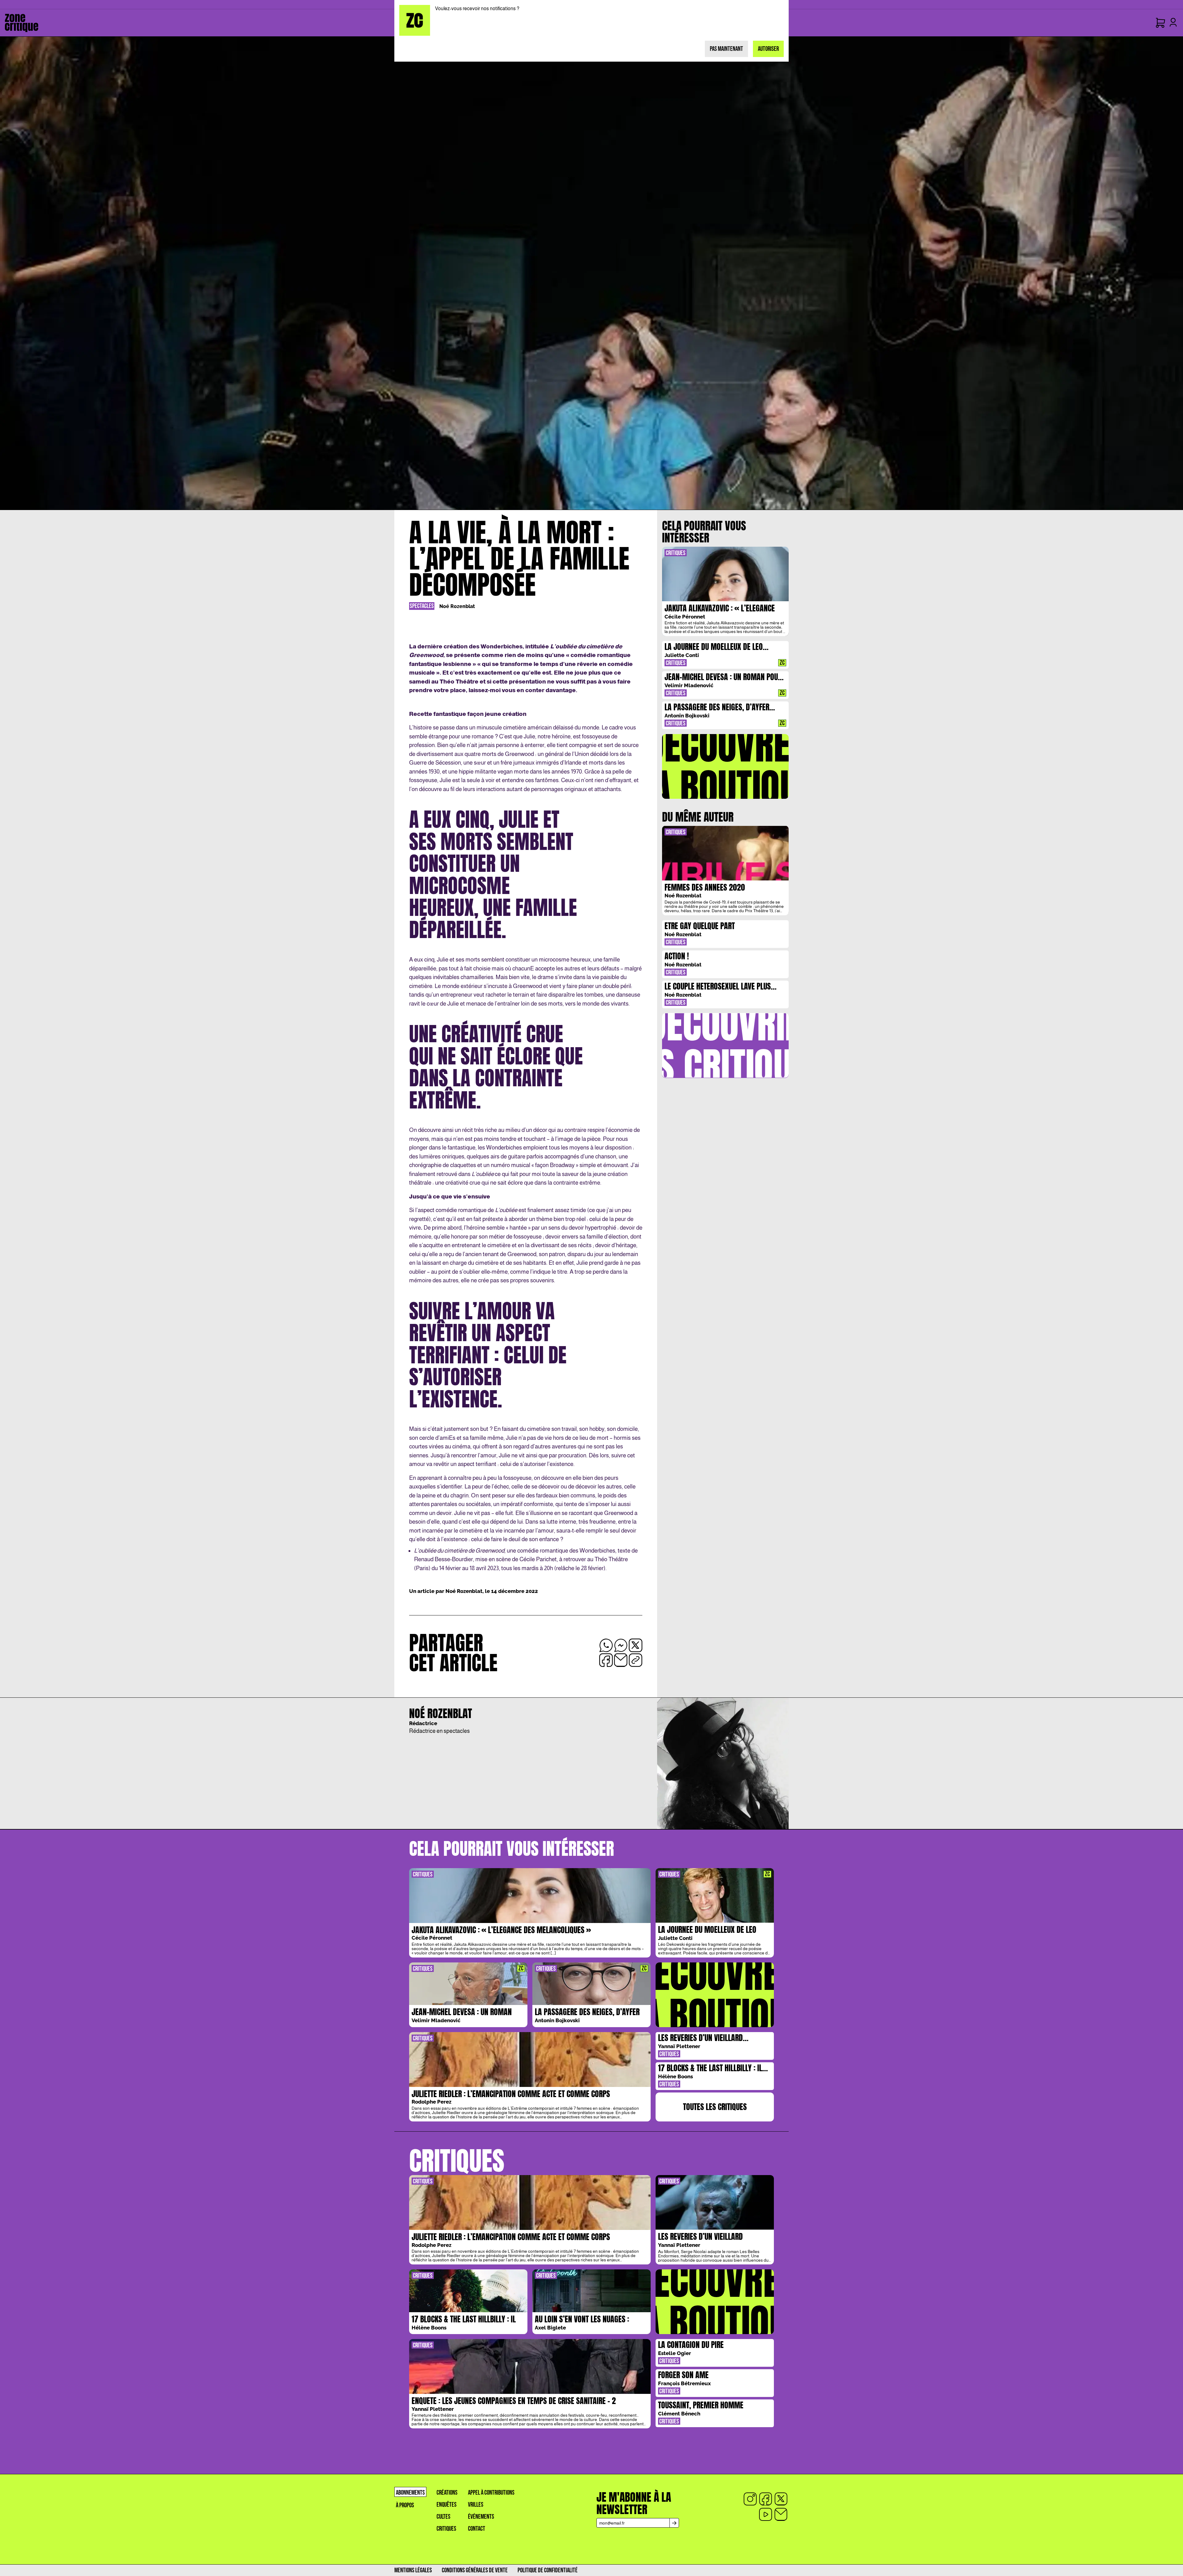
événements (481, 2517)
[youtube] (766, 2514)
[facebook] (766, 2499)
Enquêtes (447, 2505)
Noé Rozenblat (457, 606)
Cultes (443, 2517)
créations (447, 2493)
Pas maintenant (726, 49)
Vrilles (476, 2505)
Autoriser (768, 49)
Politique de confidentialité (548, 2570)
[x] (781, 2499)
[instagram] (750, 2499)
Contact (477, 2529)
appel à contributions (491, 2493)
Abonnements (410, 2493)
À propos (405, 2505)
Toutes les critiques (715, 2107)
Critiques (446, 2529)
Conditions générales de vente (475, 2570)
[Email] (781, 2514)
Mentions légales (413, 2570)
